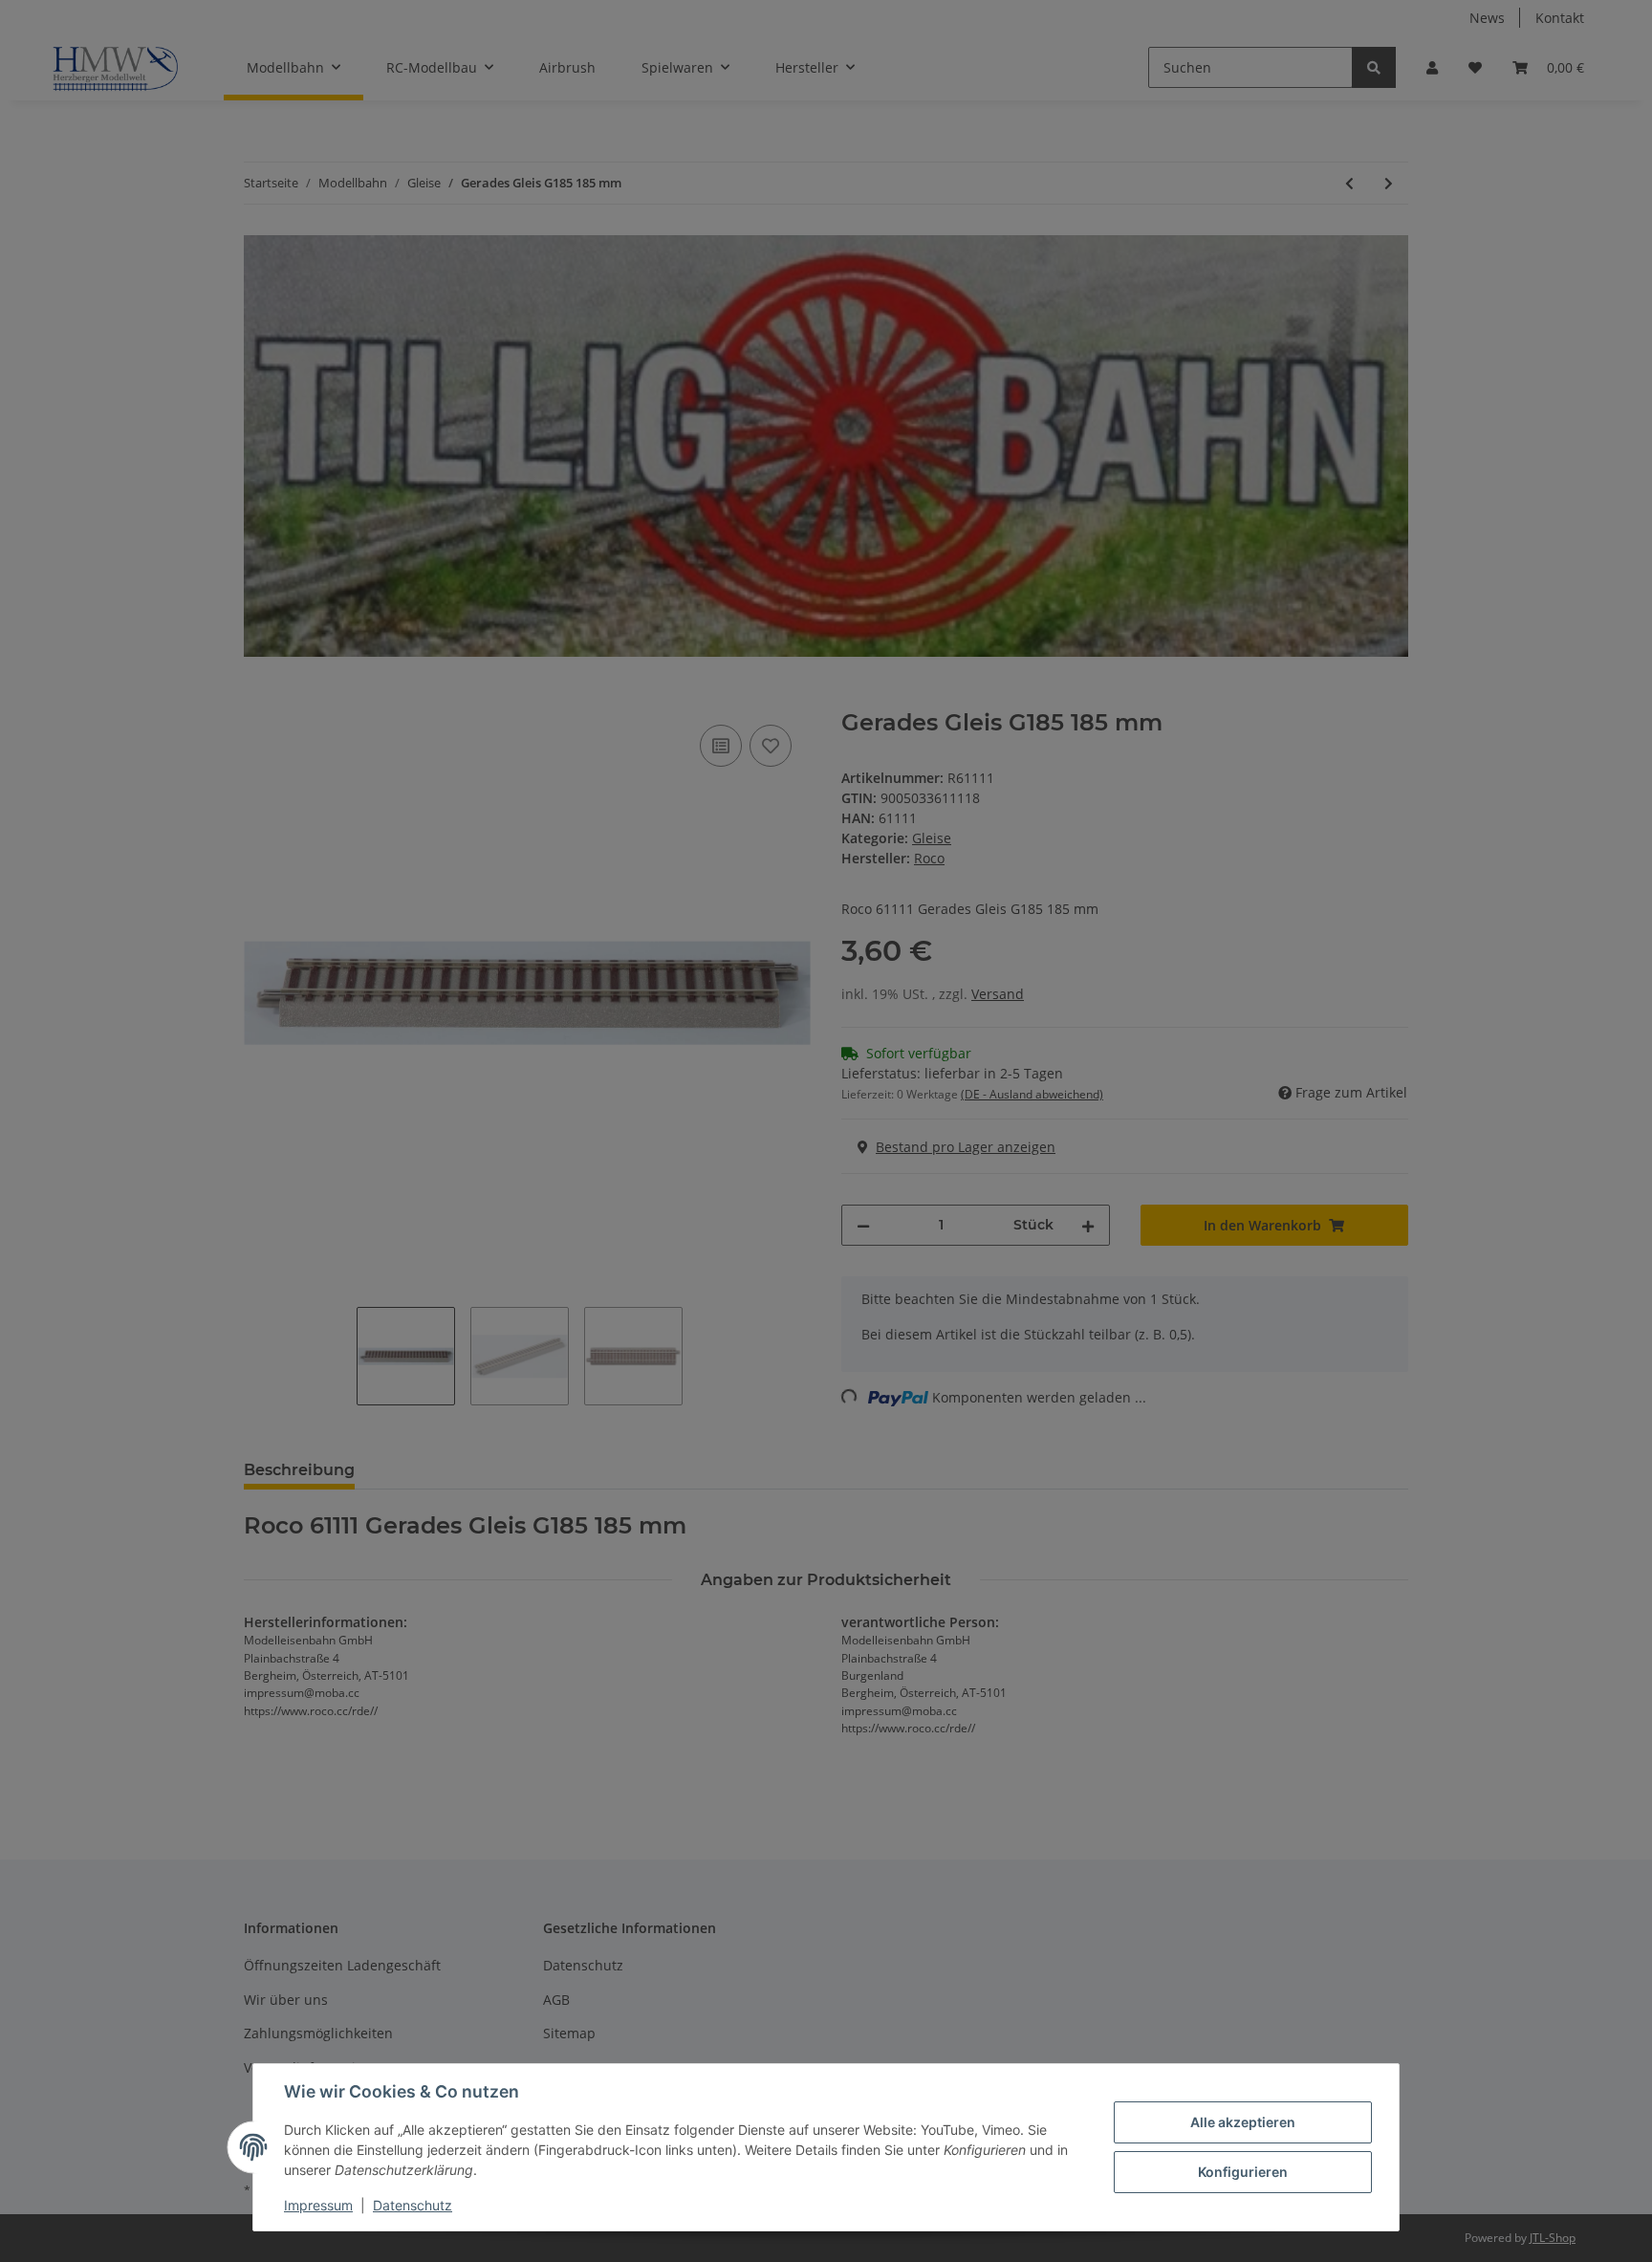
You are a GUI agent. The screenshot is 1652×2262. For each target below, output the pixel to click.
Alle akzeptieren (1243, 2122)
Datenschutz (413, 2205)
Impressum (318, 2205)
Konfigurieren (1243, 2172)
